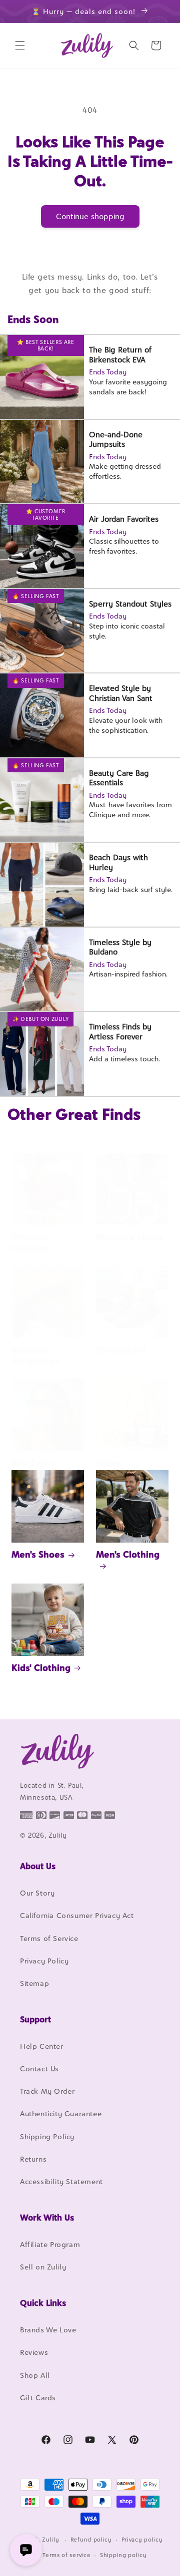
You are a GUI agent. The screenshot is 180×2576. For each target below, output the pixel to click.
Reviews (34, 2352)
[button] (20, 45)
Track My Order (47, 2091)
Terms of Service (49, 1938)
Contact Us (39, 2069)
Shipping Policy (47, 2136)
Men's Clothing (128, 1554)
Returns (33, 2159)
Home (109, 1462)
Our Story (37, 1893)
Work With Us (47, 2218)
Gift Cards (38, 2398)
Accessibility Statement (61, 2181)
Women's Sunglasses (35, 1355)
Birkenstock (121, 1350)
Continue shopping (90, 216)
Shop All (35, 2375)
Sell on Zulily (43, 2267)
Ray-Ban (29, 1462)
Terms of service (66, 2555)
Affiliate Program (50, 2244)
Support (35, 2019)
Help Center (42, 2046)
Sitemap (34, 1983)
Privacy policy (142, 2540)
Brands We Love (48, 2330)
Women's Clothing (31, 1242)
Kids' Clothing (41, 1668)
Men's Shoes (38, 1554)
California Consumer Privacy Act (77, 1915)
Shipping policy (123, 2555)
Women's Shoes (129, 1237)
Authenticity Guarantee (61, 2113)
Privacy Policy (44, 1961)
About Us (38, 1866)
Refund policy (91, 2540)
